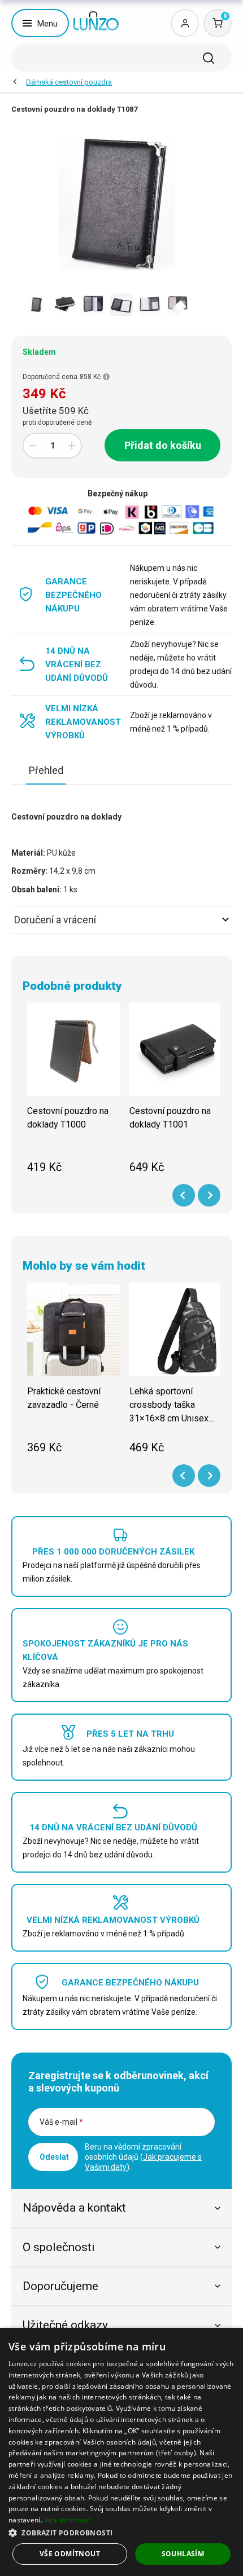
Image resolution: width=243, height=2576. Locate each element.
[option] (37, 305)
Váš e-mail (61, 2122)
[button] (121, 2532)
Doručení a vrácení (55, 920)
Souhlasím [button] (183, 2554)
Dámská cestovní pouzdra (69, 82)
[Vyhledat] (209, 58)
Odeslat (54, 2157)
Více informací (68, 2520)
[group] (74, 1095)
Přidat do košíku (163, 445)
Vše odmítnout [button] (70, 2554)
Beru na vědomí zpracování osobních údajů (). (143, 2157)
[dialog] (121, 2452)
